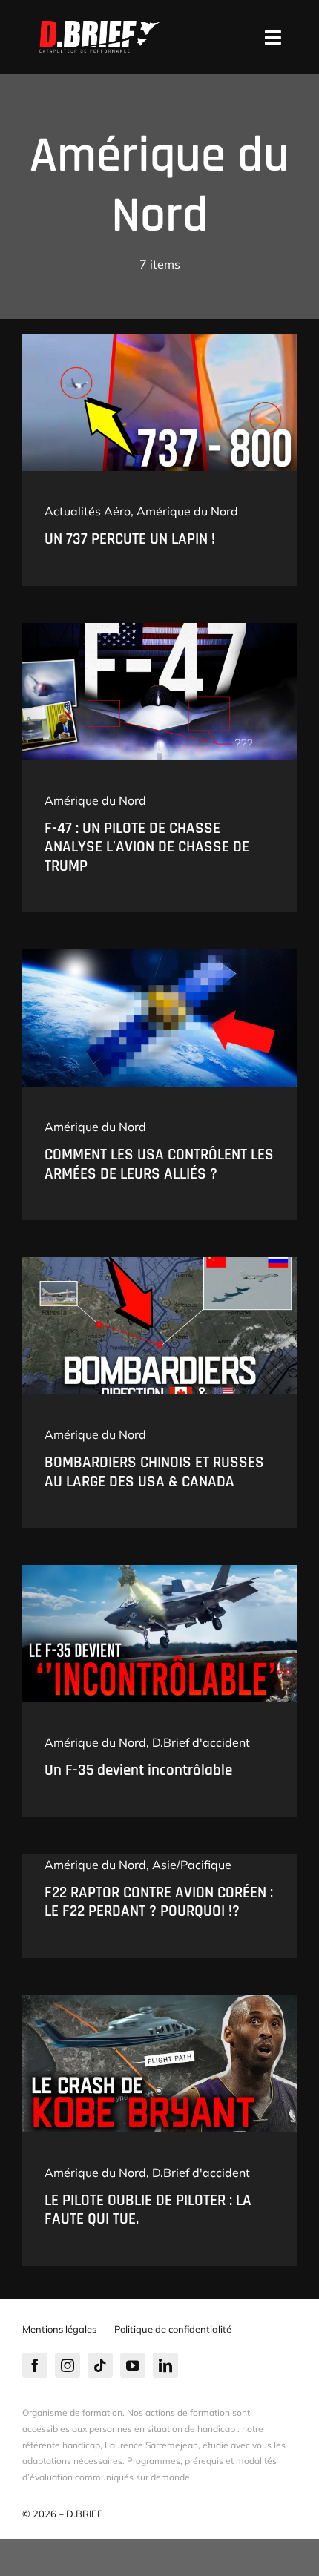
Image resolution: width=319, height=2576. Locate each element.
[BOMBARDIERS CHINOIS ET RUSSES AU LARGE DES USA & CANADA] (159, 1263)
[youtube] (133, 2365)
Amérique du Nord (187, 511)
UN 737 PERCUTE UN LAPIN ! (130, 539)
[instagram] (68, 2365)
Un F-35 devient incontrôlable (138, 1770)
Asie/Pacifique (192, 1865)
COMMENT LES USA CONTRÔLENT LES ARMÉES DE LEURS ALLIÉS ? (159, 1164)
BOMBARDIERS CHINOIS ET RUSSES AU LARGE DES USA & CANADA (154, 1472)
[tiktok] (100, 2365)
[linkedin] (165, 2365)
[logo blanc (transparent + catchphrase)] (99, 27)
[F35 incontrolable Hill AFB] (159, 1571)
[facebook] (35, 2365)
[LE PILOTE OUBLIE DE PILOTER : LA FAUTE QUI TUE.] (159, 2001)
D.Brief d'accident (201, 1742)
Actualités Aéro (88, 511)
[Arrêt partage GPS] (159, 955)
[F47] (159, 629)
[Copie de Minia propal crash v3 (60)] (159, 340)
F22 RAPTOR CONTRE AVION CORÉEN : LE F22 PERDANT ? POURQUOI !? (159, 1902)
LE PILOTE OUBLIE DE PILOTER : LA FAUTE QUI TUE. (148, 2210)
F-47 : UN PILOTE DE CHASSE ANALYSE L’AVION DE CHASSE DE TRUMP (147, 847)
